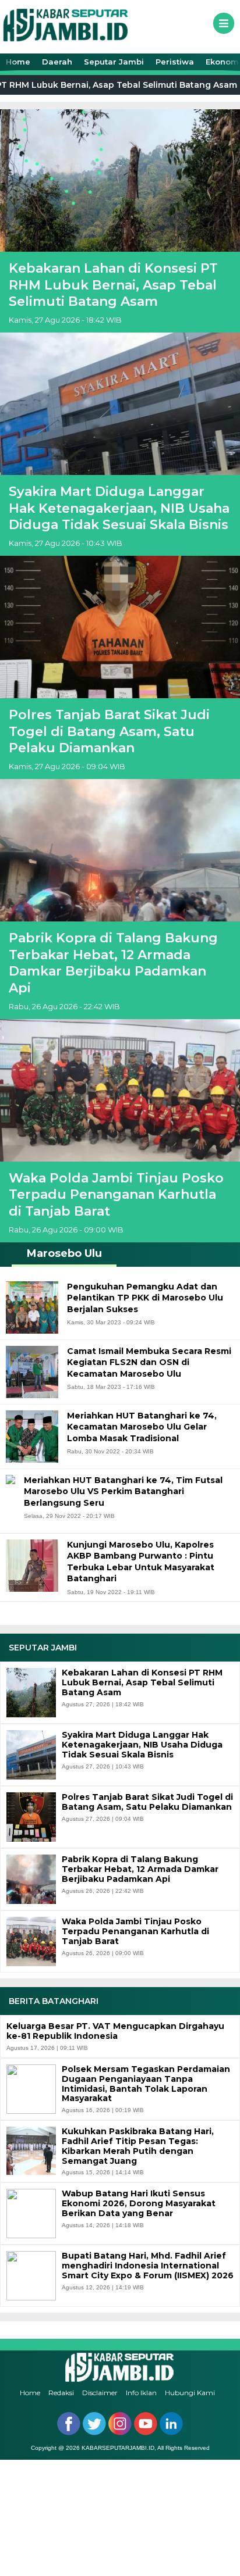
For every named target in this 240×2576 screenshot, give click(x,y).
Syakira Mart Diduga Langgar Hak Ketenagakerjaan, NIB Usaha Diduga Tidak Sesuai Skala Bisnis (119, 508)
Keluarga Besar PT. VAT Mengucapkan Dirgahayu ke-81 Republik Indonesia (115, 2031)
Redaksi (61, 2393)
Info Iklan (141, 2393)
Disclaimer (100, 2393)
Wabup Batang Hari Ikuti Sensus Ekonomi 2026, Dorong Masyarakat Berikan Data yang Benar (139, 2203)
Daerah (57, 62)
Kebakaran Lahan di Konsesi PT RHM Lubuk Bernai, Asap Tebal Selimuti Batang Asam (113, 285)
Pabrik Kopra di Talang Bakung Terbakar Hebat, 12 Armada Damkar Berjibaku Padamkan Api (113, 963)
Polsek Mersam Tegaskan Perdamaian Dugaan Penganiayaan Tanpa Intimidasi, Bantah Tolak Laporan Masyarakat (146, 2084)
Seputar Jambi (114, 62)
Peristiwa (175, 62)
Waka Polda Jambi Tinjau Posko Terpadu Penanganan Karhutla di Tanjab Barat (116, 1195)
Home (18, 62)
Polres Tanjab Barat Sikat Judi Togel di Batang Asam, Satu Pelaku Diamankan (109, 731)
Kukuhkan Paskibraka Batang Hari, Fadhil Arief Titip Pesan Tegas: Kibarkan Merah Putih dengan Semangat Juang (138, 2146)
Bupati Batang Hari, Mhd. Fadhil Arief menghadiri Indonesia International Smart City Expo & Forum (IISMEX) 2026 (148, 2266)
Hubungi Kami (190, 2393)
